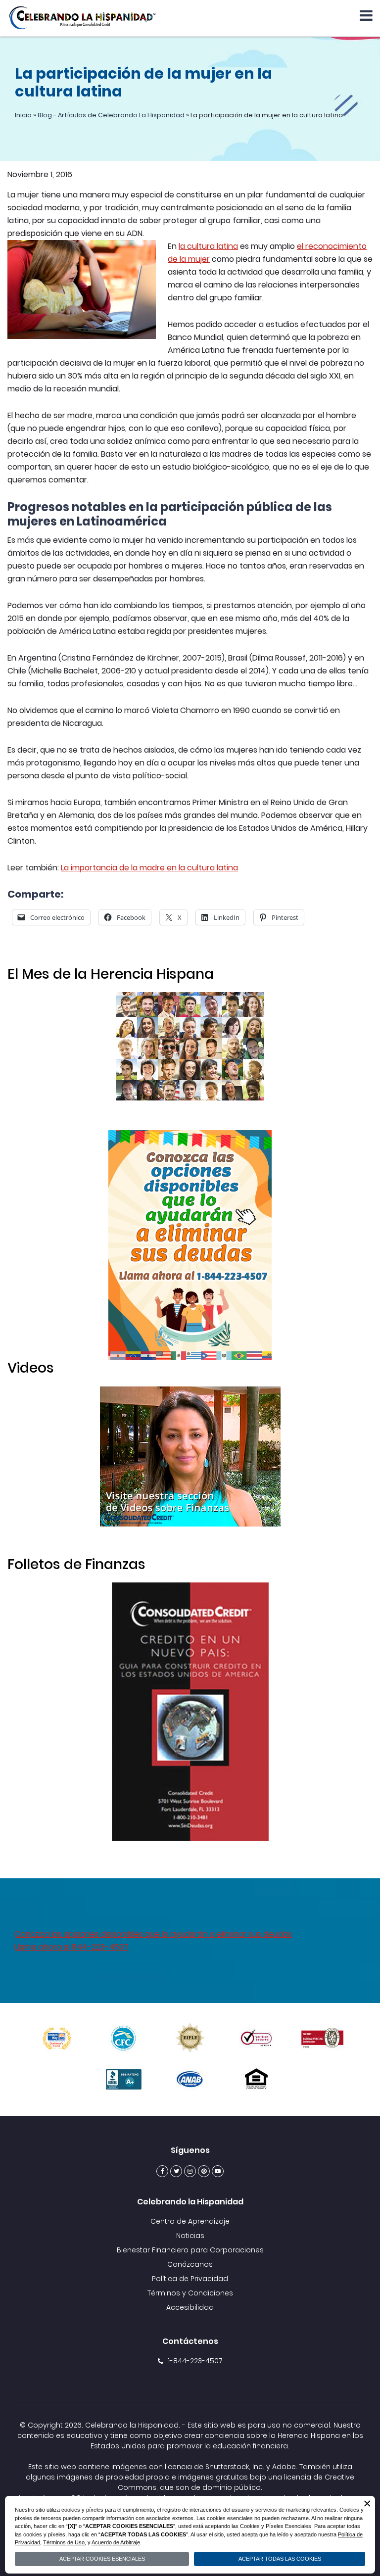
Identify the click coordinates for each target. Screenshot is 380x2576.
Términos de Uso (64, 2542)
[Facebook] (162, 2171)
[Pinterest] (204, 2171)
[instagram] (190, 2171)
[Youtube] (218, 2171)
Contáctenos (190, 2341)
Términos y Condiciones (190, 2293)
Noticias (190, 2236)
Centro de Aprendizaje (190, 2221)
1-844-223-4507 (195, 2361)
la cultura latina (208, 246)
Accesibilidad (190, 2307)
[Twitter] (176, 2171)
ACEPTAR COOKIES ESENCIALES (102, 2559)
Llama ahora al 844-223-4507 (72, 1947)
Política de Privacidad (190, 2279)
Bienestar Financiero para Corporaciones (190, 2250)
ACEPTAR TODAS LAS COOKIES (280, 2559)
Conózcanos (190, 2264)
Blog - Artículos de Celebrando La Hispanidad (111, 115)
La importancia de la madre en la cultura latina (149, 868)
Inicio (23, 115)
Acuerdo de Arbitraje (116, 2542)
